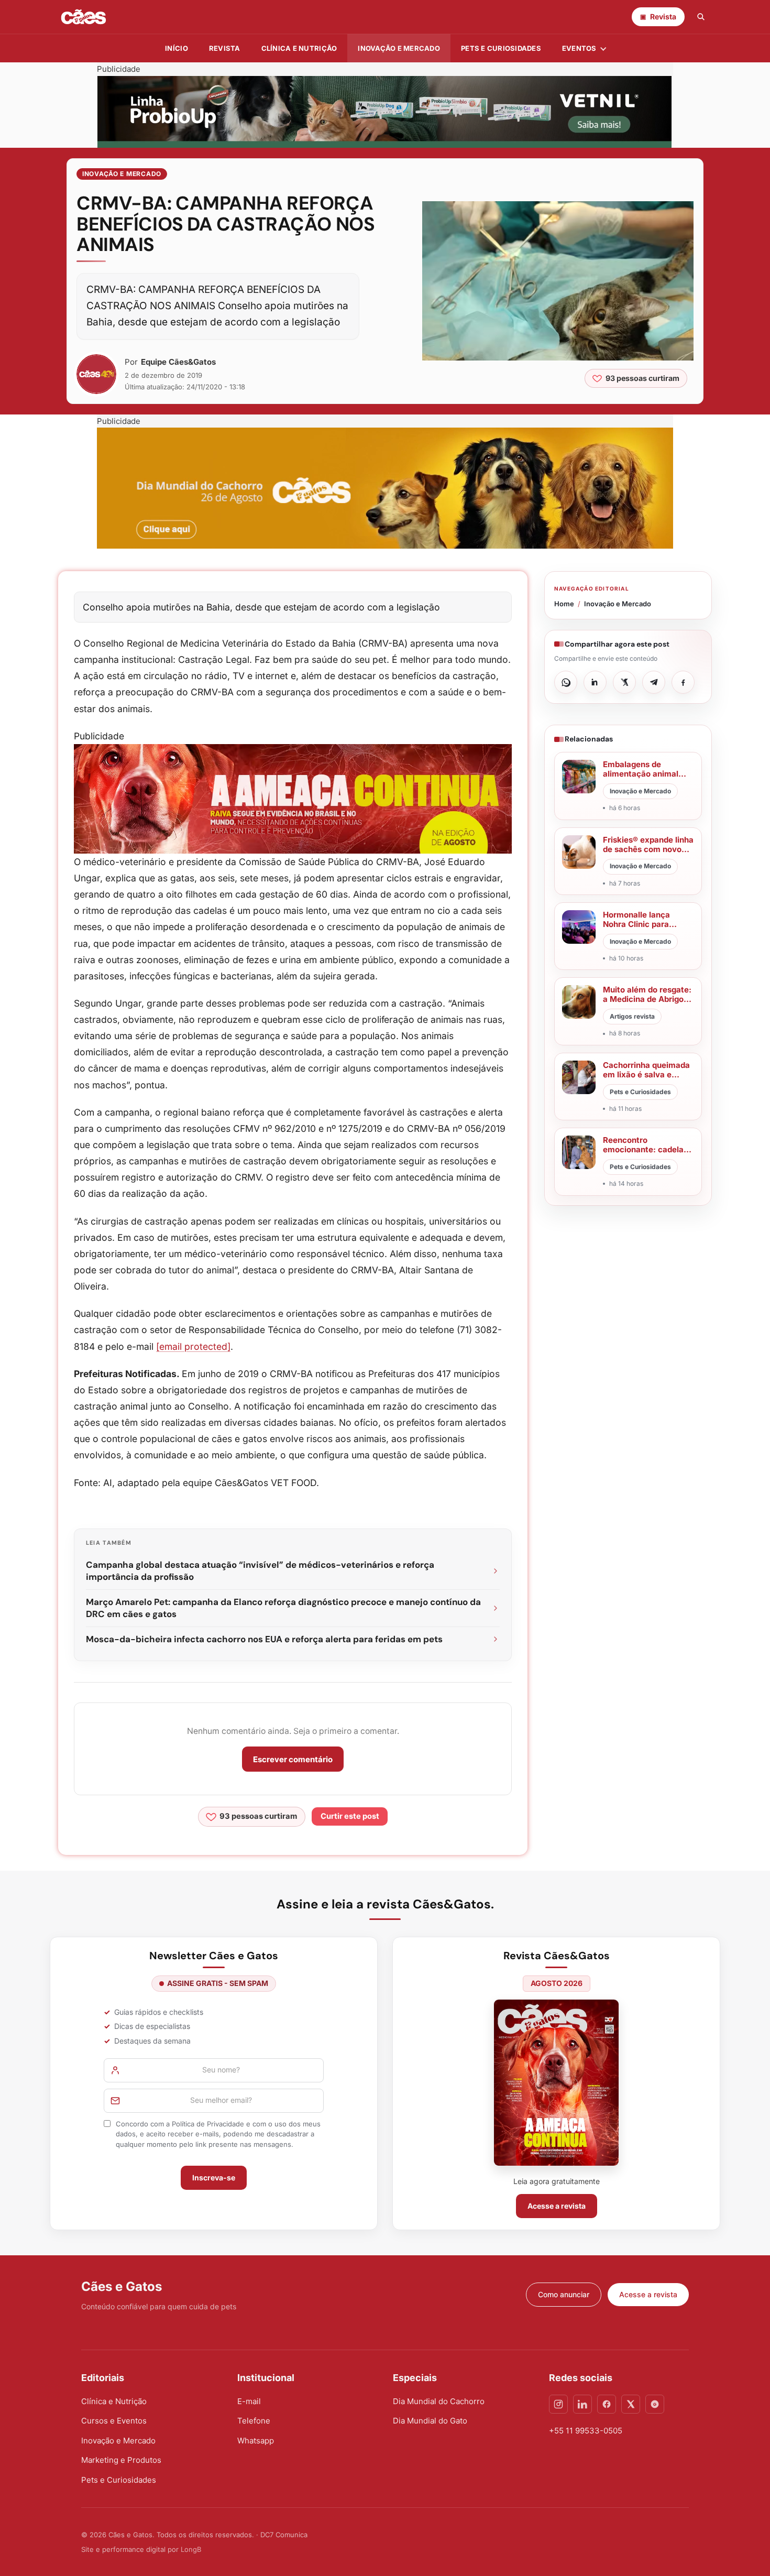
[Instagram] (558, 2404)
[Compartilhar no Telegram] (654, 682)
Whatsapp (256, 2441)
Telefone (254, 2421)
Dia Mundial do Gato (430, 2421)
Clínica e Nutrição (114, 2401)
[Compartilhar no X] (624, 682)
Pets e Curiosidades (501, 48)
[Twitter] (631, 2404)
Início (177, 48)
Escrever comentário (293, 1759)
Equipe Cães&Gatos (178, 362)
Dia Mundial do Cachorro (439, 2401)
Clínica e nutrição (299, 48)
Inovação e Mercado (399, 48)
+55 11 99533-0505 (586, 2431)
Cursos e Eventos (114, 2421)
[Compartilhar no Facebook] (683, 682)
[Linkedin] (582, 2404)
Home (564, 604)
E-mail (249, 2401)
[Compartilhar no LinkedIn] (595, 682)
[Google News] (655, 2404)
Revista (225, 48)
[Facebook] (607, 2404)
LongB (191, 2549)
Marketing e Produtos (121, 2460)
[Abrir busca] (701, 17)
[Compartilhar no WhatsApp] (566, 682)
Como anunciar (564, 2294)
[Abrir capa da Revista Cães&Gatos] (556, 2083)
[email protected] (193, 1346)
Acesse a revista (557, 2206)
